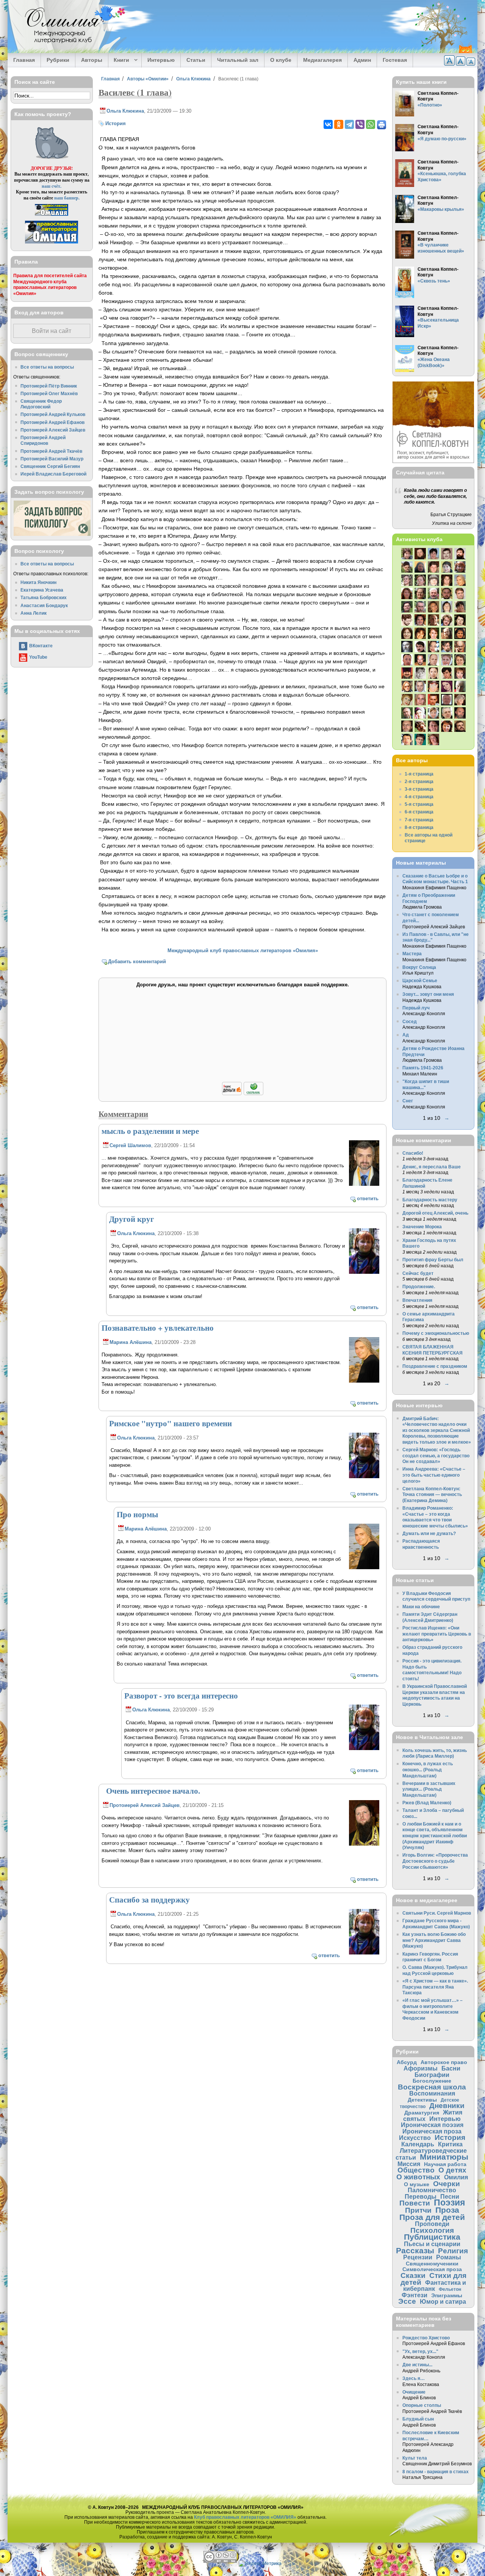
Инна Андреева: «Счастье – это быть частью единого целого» (434, 1475)
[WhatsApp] (371, 124)
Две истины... (417, 2365)
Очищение (414, 2392)
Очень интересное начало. (151, 1791)
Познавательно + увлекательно (158, 1328)
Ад (406, 1035)
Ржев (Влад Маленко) (427, 1803)
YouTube (38, 657)
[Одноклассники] (339, 124)
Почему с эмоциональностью (436, 1333)
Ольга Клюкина (193, 79)
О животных (418, 2177)
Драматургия (422, 2113)
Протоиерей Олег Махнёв (49, 393)
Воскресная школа (432, 2087)
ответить (368, 1199)
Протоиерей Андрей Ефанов (52, 422)
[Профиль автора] (364, 1184)
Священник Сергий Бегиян (50, 466)
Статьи (196, 60)
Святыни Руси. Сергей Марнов (437, 1913)
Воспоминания (432, 2093)
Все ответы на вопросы (47, 367)
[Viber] (360, 124)
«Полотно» (430, 105)
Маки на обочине (421, 1607)
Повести (415, 2203)
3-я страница (419, 789)
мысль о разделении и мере (150, 1131)
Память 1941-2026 (423, 1068)
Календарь (418, 2144)
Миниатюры (444, 2157)
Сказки (413, 2275)
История (116, 123)
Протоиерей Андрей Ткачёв (51, 451)
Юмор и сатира (443, 2301)
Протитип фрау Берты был (433, 1260)
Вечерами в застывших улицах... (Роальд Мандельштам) (429, 1789)
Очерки (447, 2184)
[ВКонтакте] (328, 124)
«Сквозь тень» (434, 281)
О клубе (281, 60)
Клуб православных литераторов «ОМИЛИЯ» (245, 2517)
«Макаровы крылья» (441, 209)
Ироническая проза (432, 2131)
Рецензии (418, 2257)
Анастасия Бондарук (44, 605)
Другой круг (132, 1219)
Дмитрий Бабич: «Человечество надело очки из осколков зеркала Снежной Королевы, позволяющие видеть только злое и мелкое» (437, 1430)
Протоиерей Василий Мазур (52, 459)
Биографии (432, 2075)
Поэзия (449, 2202)
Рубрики (58, 60)
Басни (451, 2068)
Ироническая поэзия (432, 2125)
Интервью (161, 60)
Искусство (415, 2138)
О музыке (417, 2184)
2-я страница (419, 781)
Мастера (412, 954)
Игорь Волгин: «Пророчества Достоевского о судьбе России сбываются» (435, 1861)
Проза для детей (432, 2217)
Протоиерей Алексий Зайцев (145, 1805)
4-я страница (419, 797)
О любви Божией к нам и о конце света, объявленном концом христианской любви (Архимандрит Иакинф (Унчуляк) (435, 1836)
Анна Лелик (34, 613)
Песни (450, 2196)
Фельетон (450, 2289)
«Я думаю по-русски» (442, 139)
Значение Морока (422, 1227)
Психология (432, 2230)
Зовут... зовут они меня (428, 994)
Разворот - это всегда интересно (181, 1695)
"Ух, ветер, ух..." (420, 2351)
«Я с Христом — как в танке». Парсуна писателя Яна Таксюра (435, 1987)
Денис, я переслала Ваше (432, 1167)
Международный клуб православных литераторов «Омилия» (243, 950)
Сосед (410, 1021)
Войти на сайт (52, 331)
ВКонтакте (41, 646)
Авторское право (444, 2062)
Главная (24, 60)
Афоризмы (421, 2068)
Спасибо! (413, 1153)
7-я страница (419, 820)
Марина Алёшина (131, 1342)
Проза (447, 2210)
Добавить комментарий (137, 961)
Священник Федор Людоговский (41, 404)
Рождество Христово (426, 2338)
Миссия (409, 2164)
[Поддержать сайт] (243, 1094)
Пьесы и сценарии (432, 2244)
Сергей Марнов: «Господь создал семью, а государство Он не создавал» (436, 1455)
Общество (416, 2170)
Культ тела (415, 2458)
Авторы (92, 60)
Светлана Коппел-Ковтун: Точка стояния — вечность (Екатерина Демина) (432, 1494)
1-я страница (419, 774)
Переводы (421, 2196)
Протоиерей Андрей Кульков (53, 414)
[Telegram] (349, 124)
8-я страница (419, 827)
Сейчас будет (418, 1273)
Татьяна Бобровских (44, 597)
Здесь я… (414, 2378)
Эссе (407, 2301)
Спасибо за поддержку (149, 1899)
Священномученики (432, 2264)
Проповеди (432, 2224)
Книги (119, 60)
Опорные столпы (422, 2405)
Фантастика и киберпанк (435, 2286)
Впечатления (417, 1300)
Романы (449, 2257)
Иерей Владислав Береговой (53, 474)
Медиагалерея (322, 60)
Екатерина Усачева (42, 590)
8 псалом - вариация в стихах (436, 2472)
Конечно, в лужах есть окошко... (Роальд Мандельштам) (428, 1769)
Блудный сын (418, 2419)
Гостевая (395, 60)
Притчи (418, 2210)
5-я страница (419, 804)
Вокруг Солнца (419, 967)
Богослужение (432, 2081)
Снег (408, 1101)
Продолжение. (419, 1286)
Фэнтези (415, 2295)
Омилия (456, 2177)
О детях (452, 2170)
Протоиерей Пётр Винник (49, 386)
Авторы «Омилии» (148, 79)
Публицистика (432, 2237)
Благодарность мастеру (430, 1200)
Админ (362, 60)
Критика (450, 2144)
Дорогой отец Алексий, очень (435, 1213)
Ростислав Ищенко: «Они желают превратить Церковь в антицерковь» (437, 1634)
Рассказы (415, 2250)
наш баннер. (67, 198)
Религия (453, 2251)
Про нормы (137, 1514)
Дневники (447, 2106)
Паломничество (432, 2190)
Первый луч (416, 1008)
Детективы (422, 2100)
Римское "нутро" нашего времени (171, 1423)
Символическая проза (432, 2269)
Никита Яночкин (38, 582)
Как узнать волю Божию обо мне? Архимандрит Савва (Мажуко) (434, 1940)
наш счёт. (52, 186)
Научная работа (445, 2164)
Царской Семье (420, 980)
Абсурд (407, 2062)
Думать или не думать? (429, 1533)
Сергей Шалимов (130, 1145)
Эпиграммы (447, 2295)
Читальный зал (238, 60)
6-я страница (419, 812)
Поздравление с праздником (435, 1366)
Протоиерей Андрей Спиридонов (43, 440)
